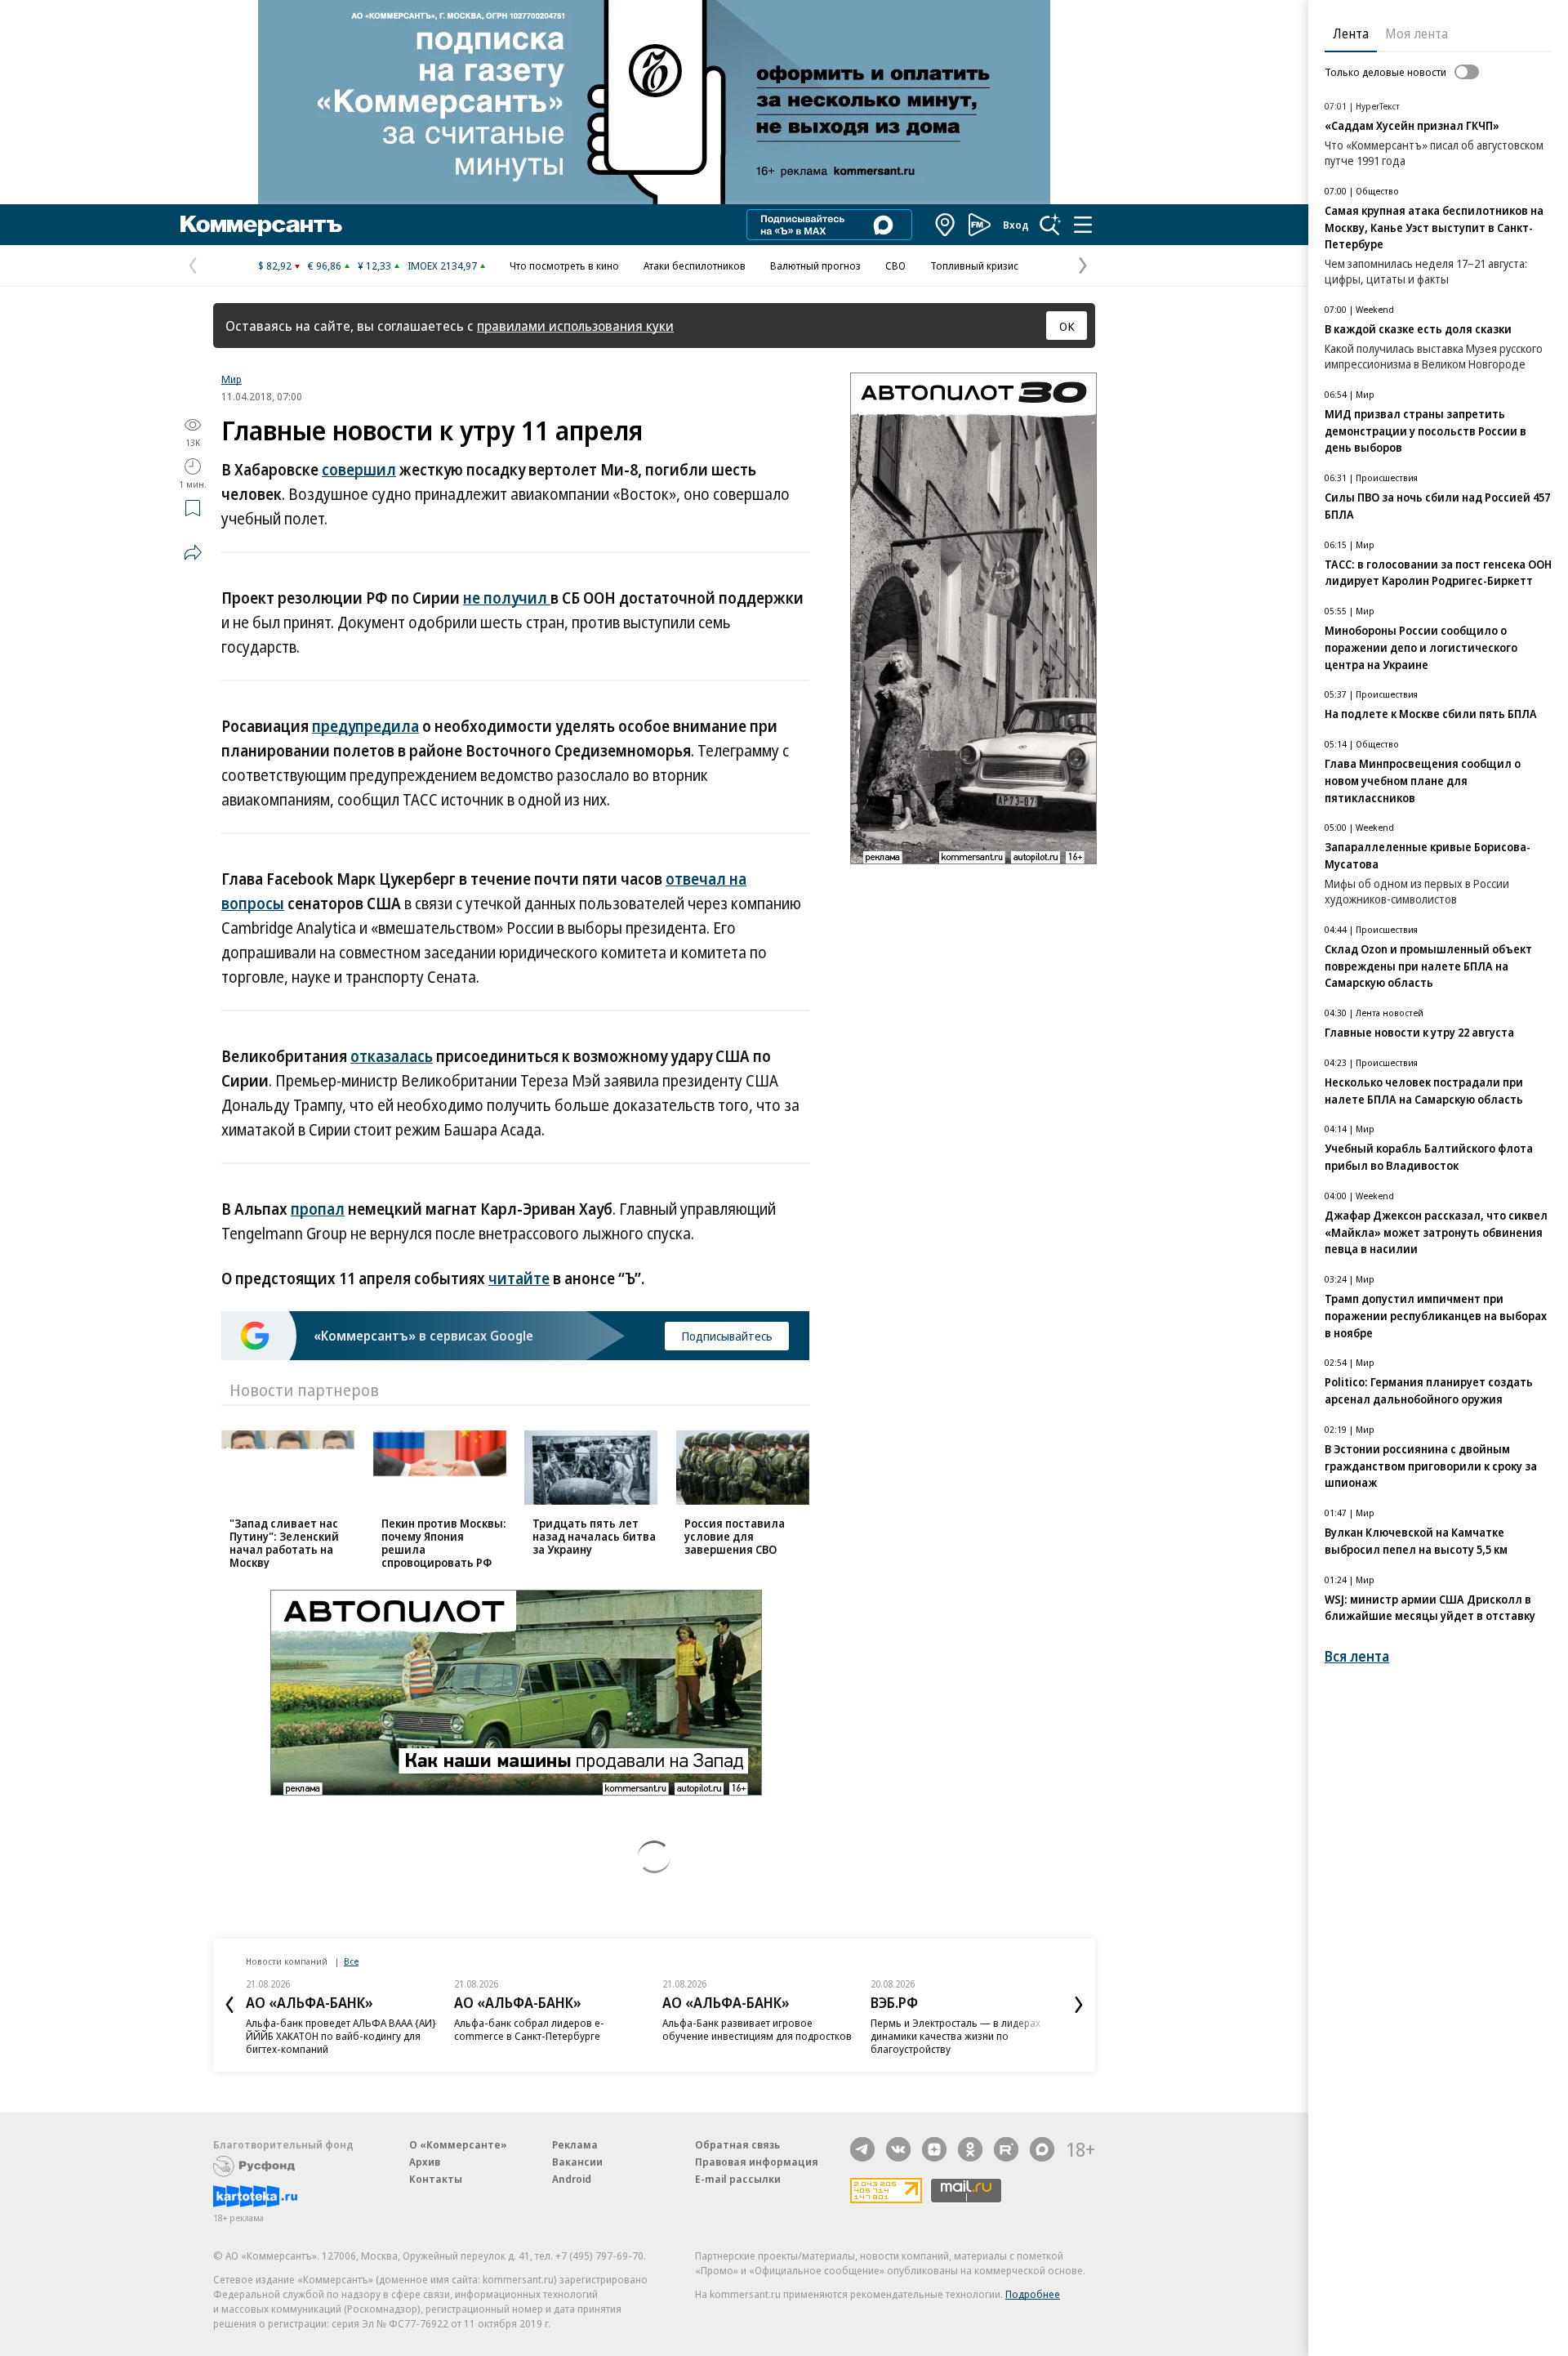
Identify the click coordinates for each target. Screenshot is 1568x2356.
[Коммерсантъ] (261, 225)
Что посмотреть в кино (564, 265)
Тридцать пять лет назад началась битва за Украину (594, 1536)
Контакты (436, 2179)
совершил (359, 470)
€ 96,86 (325, 265)
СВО (895, 265)
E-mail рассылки (738, 2179)
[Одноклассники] (970, 2149)
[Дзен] (934, 2149)
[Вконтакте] (898, 2149)
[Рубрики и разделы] (1083, 225)
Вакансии (577, 2162)
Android (572, 2179)
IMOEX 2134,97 (442, 265)
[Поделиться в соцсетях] (193, 552)
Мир (232, 379)
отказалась (392, 1056)
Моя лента (1417, 33)
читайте (519, 1278)
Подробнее (1033, 2294)
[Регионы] (946, 225)
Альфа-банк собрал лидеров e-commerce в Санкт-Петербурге (529, 2029)
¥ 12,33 (374, 265)
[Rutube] (1006, 2149)
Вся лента (1357, 1656)
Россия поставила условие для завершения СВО (735, 1536)
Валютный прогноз (815, 265)
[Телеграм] (862, 2149)
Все (351, 1961)
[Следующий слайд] (1079, 2005)
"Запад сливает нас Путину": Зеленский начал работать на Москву (284, 1543)
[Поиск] (1050, 225)
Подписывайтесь (727, 1336)
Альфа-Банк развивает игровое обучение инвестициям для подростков (757, 2029)
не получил (507, 598)
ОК (1067, 326)
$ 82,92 (275, 265)
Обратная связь (737, 2144)
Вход (1016, 225)
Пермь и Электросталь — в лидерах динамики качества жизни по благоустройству (955, 2036)
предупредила (365, 726)
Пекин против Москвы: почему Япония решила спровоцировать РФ (444, 1543)
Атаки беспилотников (695, 265)
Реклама (575, 2144)
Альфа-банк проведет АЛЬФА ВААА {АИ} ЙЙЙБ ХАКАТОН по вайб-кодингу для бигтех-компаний (341, 2036)
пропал (318, 1209)
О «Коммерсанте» (458, 2144)
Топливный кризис (974, 265)
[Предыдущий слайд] (229, 2005)
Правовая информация (757, 2162)
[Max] (1042, 2149)
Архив (425, 2162)
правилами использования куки (575, 326)
